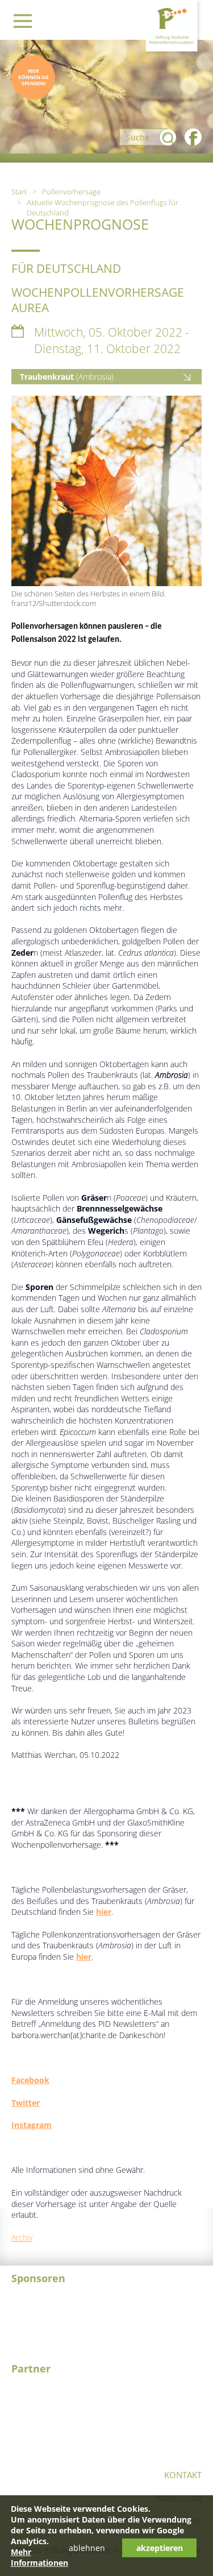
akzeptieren (160, 2548)
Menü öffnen (23, 21)
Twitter (26, 2103)
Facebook (30, 2080)
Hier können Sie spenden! (34, 77)
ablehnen (87, 2548)
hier (104, 1912)
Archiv (22, 2237)
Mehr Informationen (39, 2557)
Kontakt (183, 2475)
